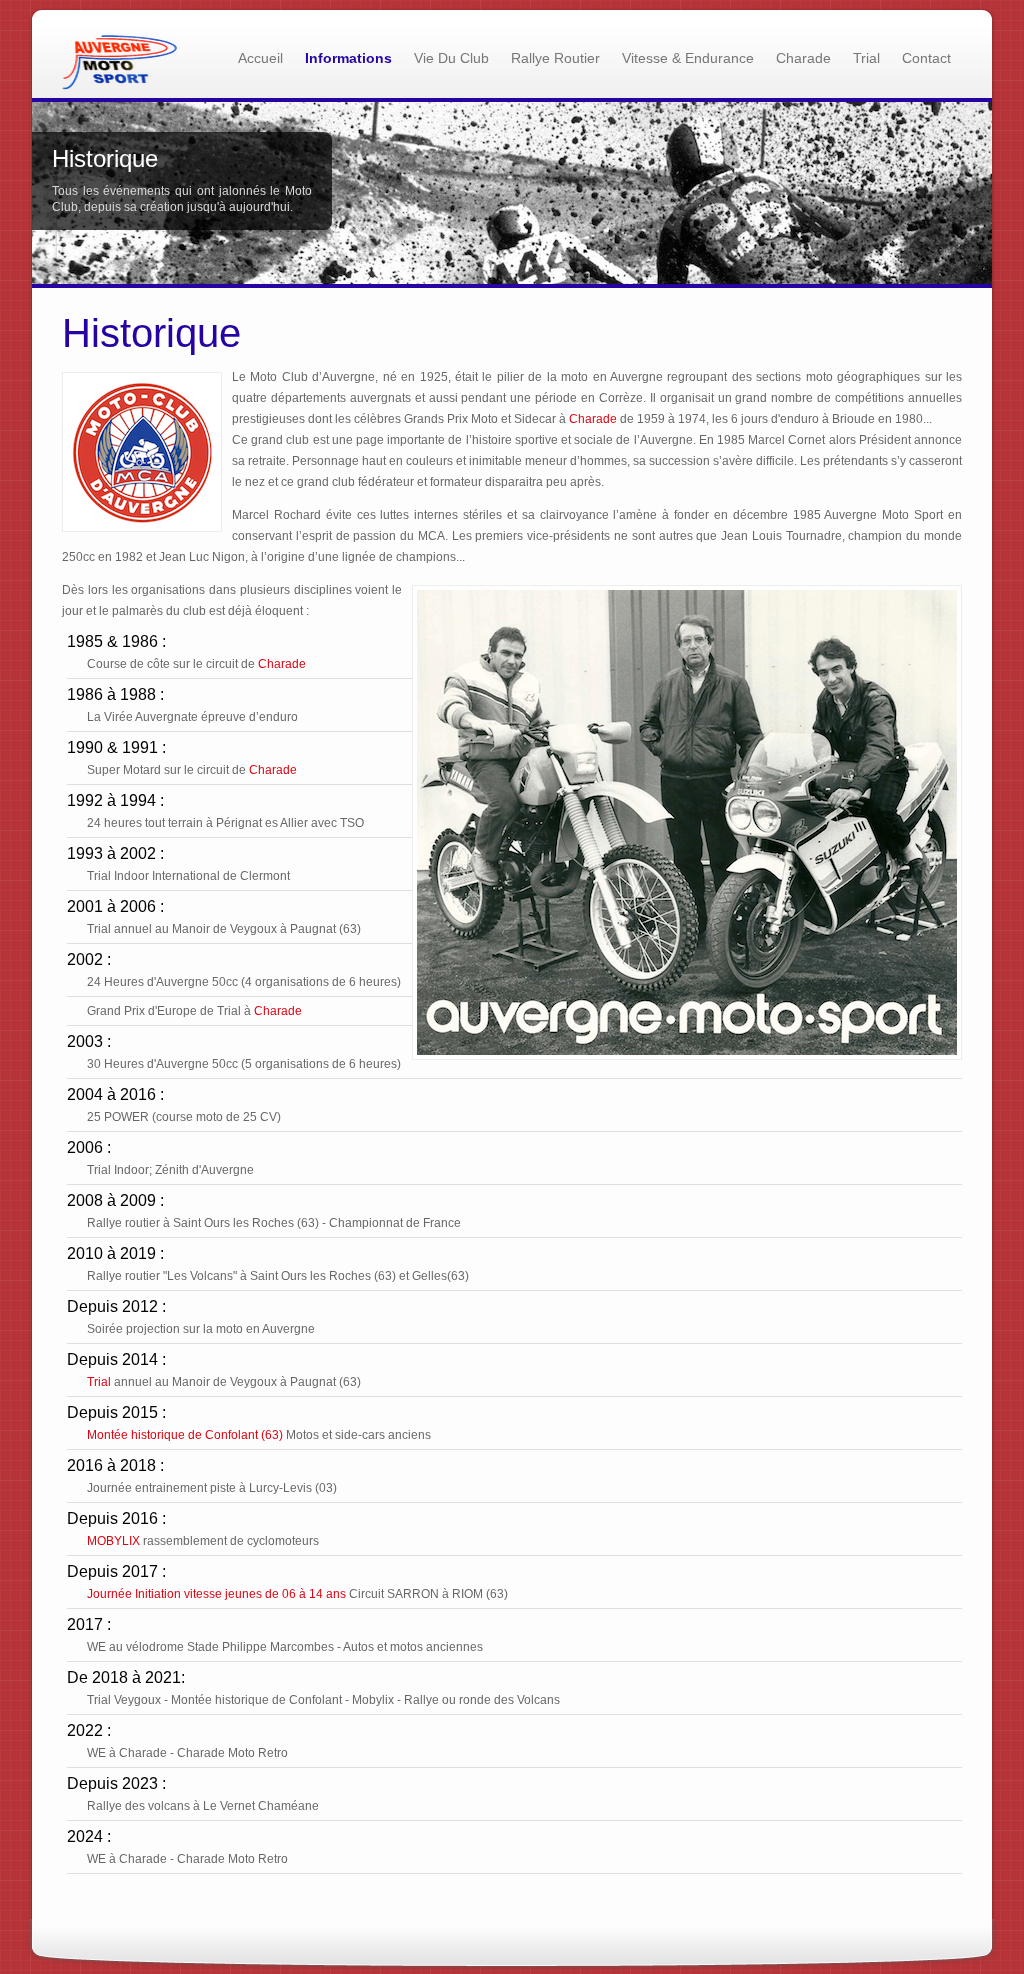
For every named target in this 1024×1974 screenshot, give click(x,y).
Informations (348, 58)
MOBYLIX (113, 1541)
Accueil (260, 58)
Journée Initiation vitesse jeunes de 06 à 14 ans (216, 1594)
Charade (803, 58)
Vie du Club (451, 58)
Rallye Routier (555, 58)
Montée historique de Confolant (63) (185, 1435)
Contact (926, 58)
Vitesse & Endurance (688, 58)
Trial (866, 58)
